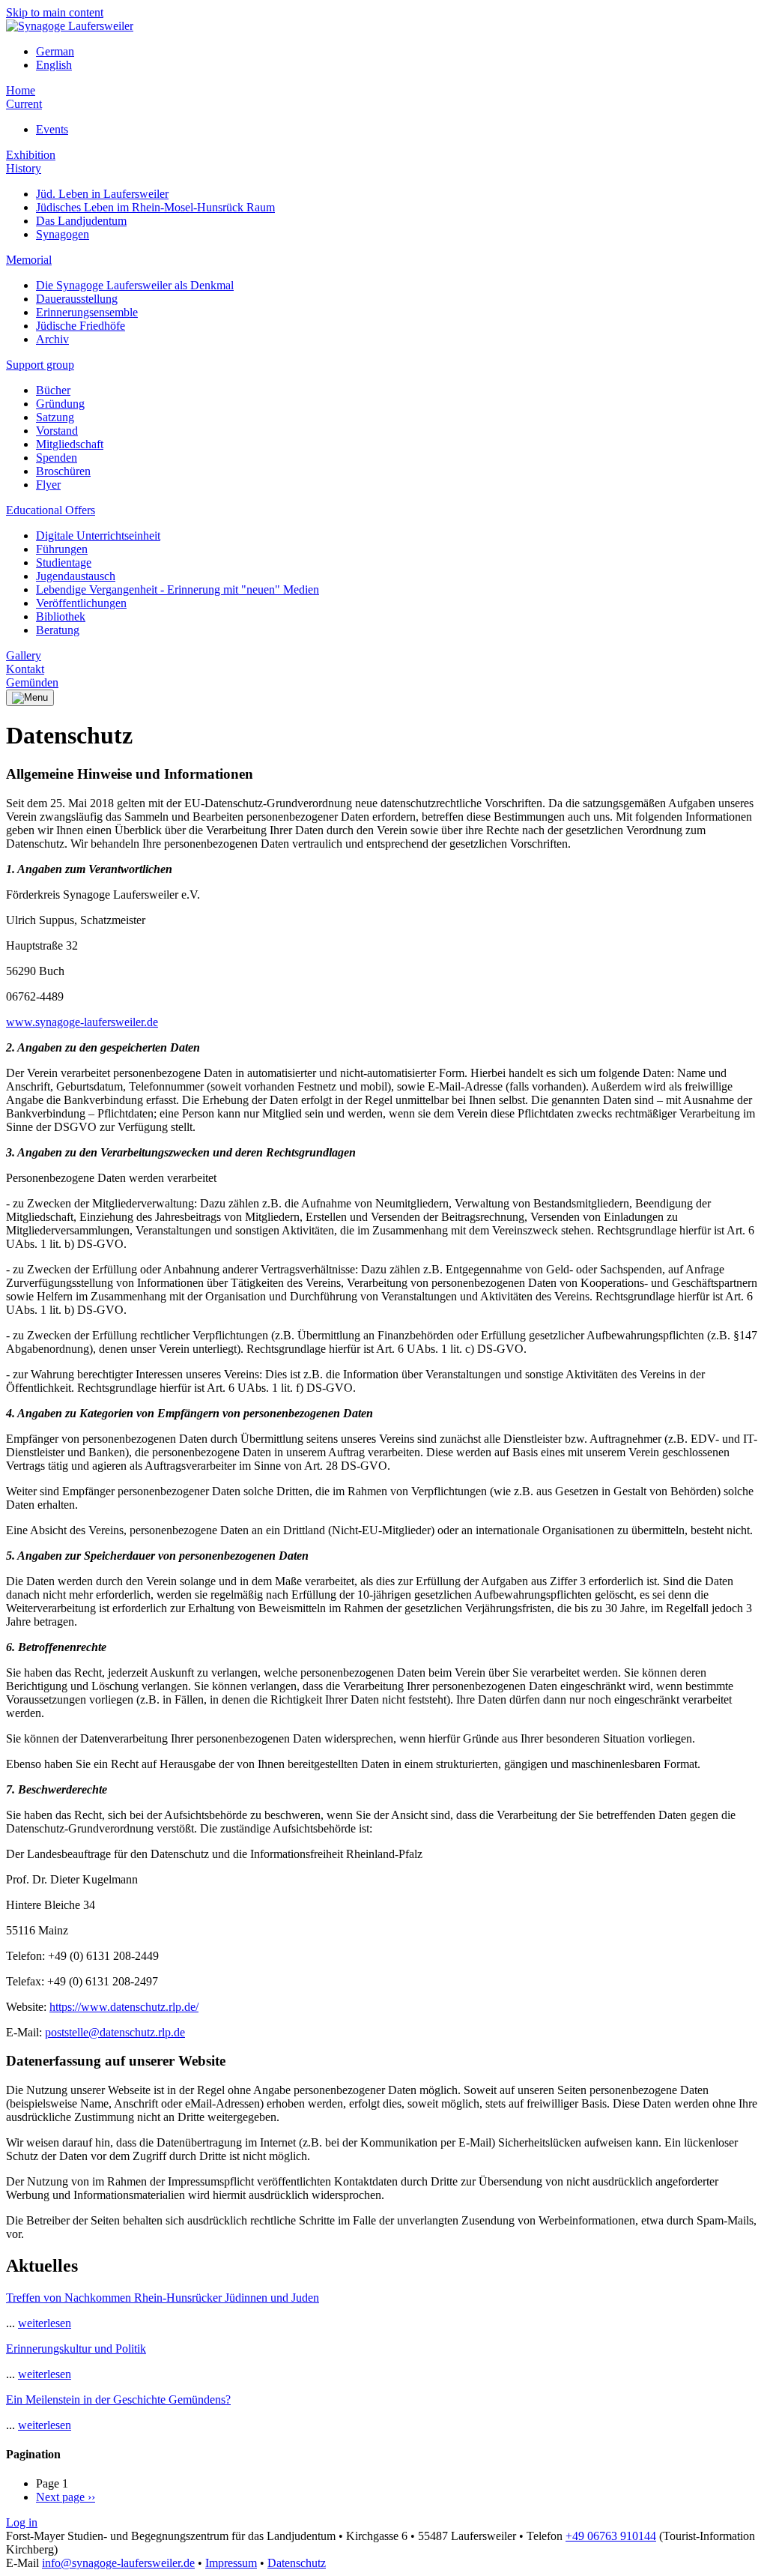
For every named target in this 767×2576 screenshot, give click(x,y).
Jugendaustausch (76, 576)
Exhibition (31, 155)
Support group (40, 365)
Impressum (231, 2563)
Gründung (60, 404)
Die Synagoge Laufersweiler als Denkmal (135, 285)
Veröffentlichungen (81, 603)
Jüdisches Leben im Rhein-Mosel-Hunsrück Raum (155, 207)
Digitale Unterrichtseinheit (98, 536)
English (54, 65)
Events (52, 129)
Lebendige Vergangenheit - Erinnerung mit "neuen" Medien (178, 589)
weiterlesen (45, 2323)
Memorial (29, 260)
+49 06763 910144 (611, 2536)
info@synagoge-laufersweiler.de (118, 2563)
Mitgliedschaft (70, 444)
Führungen (62, 549)
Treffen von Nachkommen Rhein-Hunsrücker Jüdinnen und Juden (163, 2298)
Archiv (52, 339)
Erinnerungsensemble (87, 312)
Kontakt (25, 669)
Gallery (24, 655)
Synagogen (63, 234)
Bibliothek (61, 616)
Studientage (64, 562)
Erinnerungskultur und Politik (76, 2349)
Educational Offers (51, 510)
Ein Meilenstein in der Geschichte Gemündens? (118, 2399)
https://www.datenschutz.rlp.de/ (124, 2007)
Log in (22, 2522)
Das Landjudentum (81, 221)
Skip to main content (55, 12)
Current (24, 104)
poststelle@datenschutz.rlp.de (115, 2032)
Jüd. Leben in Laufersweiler (102, 194)
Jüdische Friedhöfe (81, 326)
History (24, 168)
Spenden (57, 458)
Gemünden (32, 682)
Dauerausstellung (77, 299)
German (55, 51)
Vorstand (57, 431)
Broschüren (63, 471)
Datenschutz (297, 2563)
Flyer (48, 485)
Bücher (53, 390)
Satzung (55, 417)
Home (21, 90)
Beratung (58, 630)
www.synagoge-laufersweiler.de (82, 1022)
